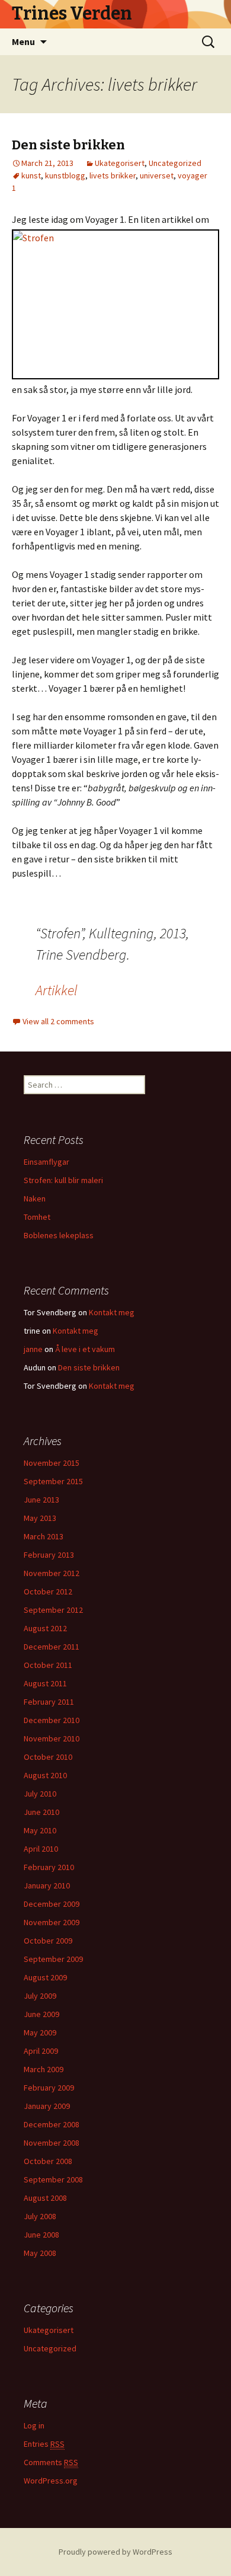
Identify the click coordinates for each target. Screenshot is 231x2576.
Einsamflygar (46, 1162)
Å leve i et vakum (85, 1349)
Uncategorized (175, 163)
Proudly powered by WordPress (115, 2552)
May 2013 (40, 1518)
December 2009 (52, 1904)
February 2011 (49, 1702)
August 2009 (45, 1977)
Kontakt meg (112, 1312)
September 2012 (53, 1610)
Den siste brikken (68, 145)
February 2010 (49, 1867)
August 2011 (45, 1683)
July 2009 (40, 1996)
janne (33, 1349)
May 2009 (40, 2032)
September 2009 (53, 1959)
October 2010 (48, 1757)
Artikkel (57, 990)
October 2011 (48, 1665)
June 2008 (41, 2235)
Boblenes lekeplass (59, 1235)
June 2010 (41, 1812)
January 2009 (47, 2106)
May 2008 (40, 2253)
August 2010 (45, 1775)
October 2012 (48, 1591)
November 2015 (52, 1463)
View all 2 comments (58, 1021)
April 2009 (41, 2051)
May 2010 (40, 1830)
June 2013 (41, 1500)
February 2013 (49, 1555)
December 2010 (52, 1720)
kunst (31, 175)
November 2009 (52, 1922)
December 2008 (52, 2124)
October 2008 (48, 2161)
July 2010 (40, 1794)
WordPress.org (51, 2481)
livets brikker (113, 175)
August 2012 (45, 1628)
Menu (23, 41)
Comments (51, 2462)
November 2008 (52, 2143)
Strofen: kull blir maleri (63, 1180)
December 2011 (52, 1647)
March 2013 (44, 1536)
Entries (44, 2444)
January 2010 (47, 1885)
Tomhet (37, 1217)
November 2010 (52, 1738)
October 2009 (48, 1941)
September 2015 (53, 1481)
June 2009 (41, 2014)
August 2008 (45, 2198)
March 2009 (44, 2069)
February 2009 (49, 2088)
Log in (34, 2425)
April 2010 (41, 1849)
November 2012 (52, 1573)
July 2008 (40, 2216)
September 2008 (53, 2179)
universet (157, 175)
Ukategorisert (120, 163)
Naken (35, 1198)
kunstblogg (65, 175)
